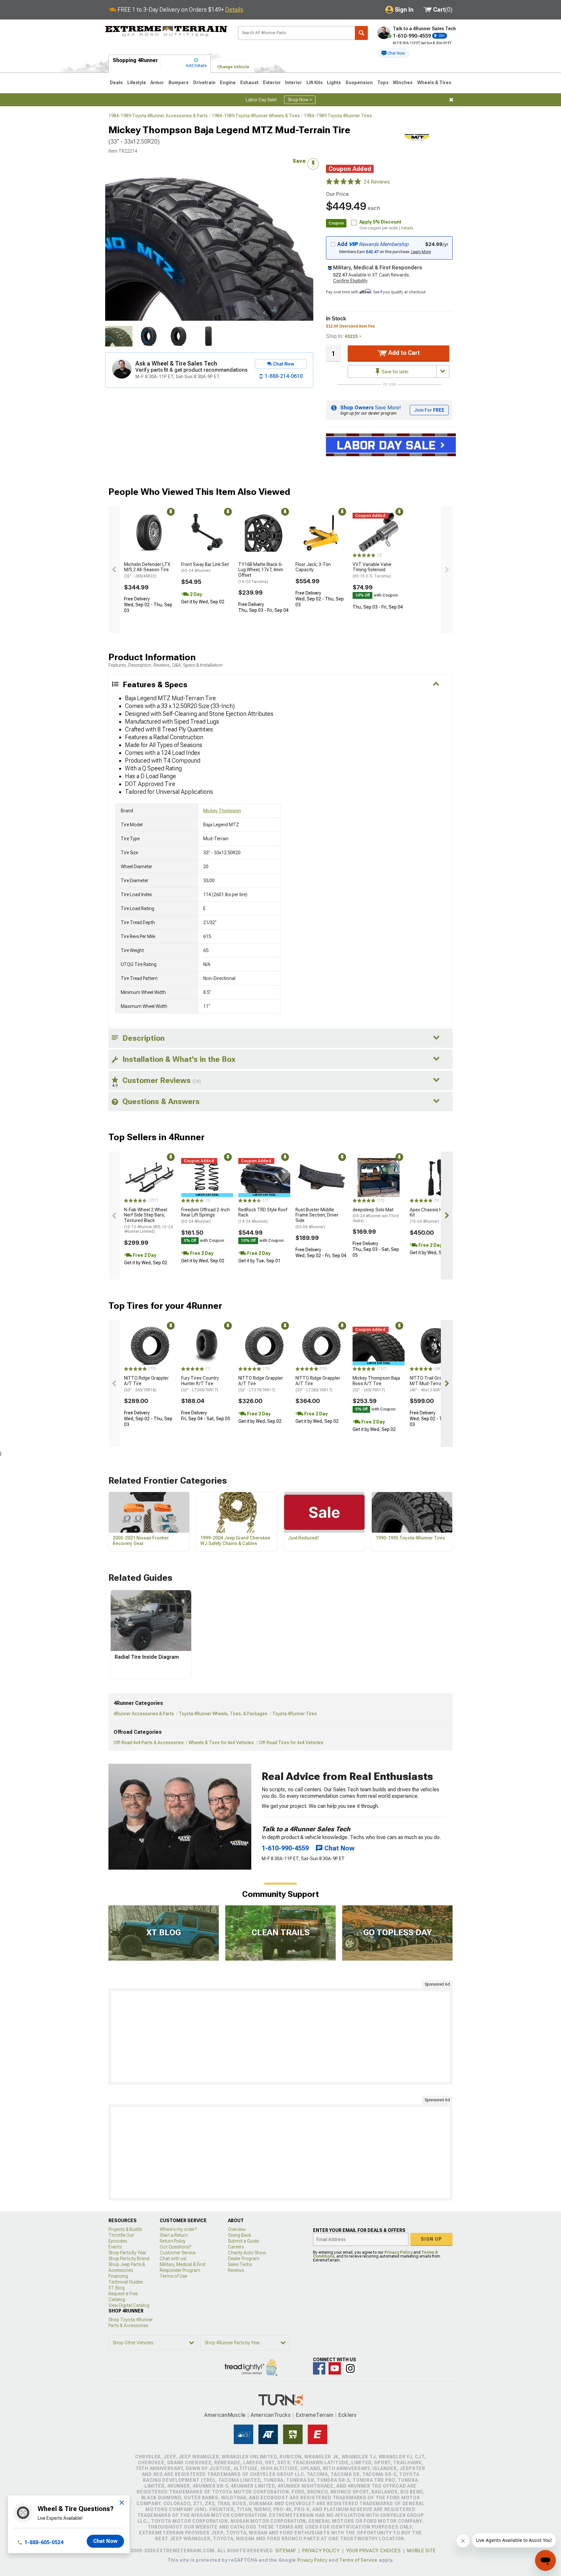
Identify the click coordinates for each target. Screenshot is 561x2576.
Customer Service (178, 2253)
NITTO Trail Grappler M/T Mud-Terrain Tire (432, 1384)
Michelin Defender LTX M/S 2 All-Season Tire (147, 570)
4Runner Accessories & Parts (144, 1714)
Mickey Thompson (222, 811)
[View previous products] (114, 570)
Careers (236, 2247)
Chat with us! (173, 2259)
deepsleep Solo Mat (376, 1215)
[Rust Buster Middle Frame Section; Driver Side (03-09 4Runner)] (321, 1178)
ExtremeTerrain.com (166, 31)
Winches (403, 83)
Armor (157, 83)
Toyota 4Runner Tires (295, 1714)
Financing (118, 2276)
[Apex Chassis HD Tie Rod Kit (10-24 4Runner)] (436, 1178)
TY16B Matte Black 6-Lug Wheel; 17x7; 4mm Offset (261, 573)
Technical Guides (126, 2282)
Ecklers (348, 2415)
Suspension (359, 83)
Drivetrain (204, 83)
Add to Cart (403, 353)
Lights (334, 83)
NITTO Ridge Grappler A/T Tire (146, 1384)
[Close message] (451, 100)
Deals (116, 83)
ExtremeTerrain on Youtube (335, 2368)
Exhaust (249, 83)
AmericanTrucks (271, 2415)
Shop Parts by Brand (129, 2259)
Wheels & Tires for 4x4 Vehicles (221, 1743)
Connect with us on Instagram (350, 2368)
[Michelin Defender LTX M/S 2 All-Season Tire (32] (150, 532)
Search (361, 33)
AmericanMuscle (225, 2415)
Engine (228, 83)
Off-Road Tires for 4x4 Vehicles (291, 1743)
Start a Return (174, 2235)
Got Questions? (175, 2247)
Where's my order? (178, 2229)
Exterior (272, 83)
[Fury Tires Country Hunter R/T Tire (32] (207, 1346)
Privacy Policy (398, 2252)
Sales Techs (240, 2264)
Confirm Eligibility (350, 281)
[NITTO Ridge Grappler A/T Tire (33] (150, 1346)
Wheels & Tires (434, 83)
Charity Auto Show (247, 2253)
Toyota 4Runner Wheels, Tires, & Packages (223, 1714)
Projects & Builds (125, 2229)
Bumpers (179, 83)
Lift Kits (315, 83)
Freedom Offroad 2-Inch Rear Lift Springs (206, 1216)
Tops (383, 83)
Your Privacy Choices (374, 2551)
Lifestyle (137, 83)
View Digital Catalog (129, 2305)
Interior (293, 83)
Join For (429, 410)
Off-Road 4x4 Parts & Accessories (149, 1743)
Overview (237, 2229)
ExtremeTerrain (315, 2415)
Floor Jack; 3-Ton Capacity (313, 567)
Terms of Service (358, 2560)
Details (234, 10)
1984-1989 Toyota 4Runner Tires (338, 116)
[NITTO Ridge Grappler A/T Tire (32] (264, 1346)
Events (115, 2247)
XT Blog (117, 2288)
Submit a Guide (243, 2241)
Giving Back (240, 2235)
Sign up (431, 2239)
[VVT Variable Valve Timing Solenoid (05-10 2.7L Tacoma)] (379, 532)
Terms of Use (173, 2276)
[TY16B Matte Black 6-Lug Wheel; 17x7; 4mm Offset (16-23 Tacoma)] (264, 532)
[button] (393, 53)
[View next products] (447, 570)
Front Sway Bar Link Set (205, 567)
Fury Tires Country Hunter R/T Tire (200, 1384)
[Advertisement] (280, 2037)
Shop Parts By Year (127, 2253)
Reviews (236, 2270)
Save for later (395, 372)
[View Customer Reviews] (343, 182)
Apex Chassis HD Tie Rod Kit (436, 1216)
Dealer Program (244, 2259)
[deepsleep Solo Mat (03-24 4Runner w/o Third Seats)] (379, 1178)
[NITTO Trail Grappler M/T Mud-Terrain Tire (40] (436, 1346)
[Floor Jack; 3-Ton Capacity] (321, 532)
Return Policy (173, 2241)
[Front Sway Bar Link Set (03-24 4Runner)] (207, 532)
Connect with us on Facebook (319, 2368)
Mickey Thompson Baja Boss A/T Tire (376, 1384)
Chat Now (105, 2541)
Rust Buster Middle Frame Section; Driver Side (317, 1218)
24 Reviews (377, 182)
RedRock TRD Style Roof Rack (263, 1216)
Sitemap (286, 2551)
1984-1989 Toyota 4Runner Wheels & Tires (256, 116)
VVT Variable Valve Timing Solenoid (372, 570)
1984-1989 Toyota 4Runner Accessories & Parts (158, 116)
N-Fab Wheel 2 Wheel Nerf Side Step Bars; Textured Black (148, 1221)
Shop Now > (300, 100)
